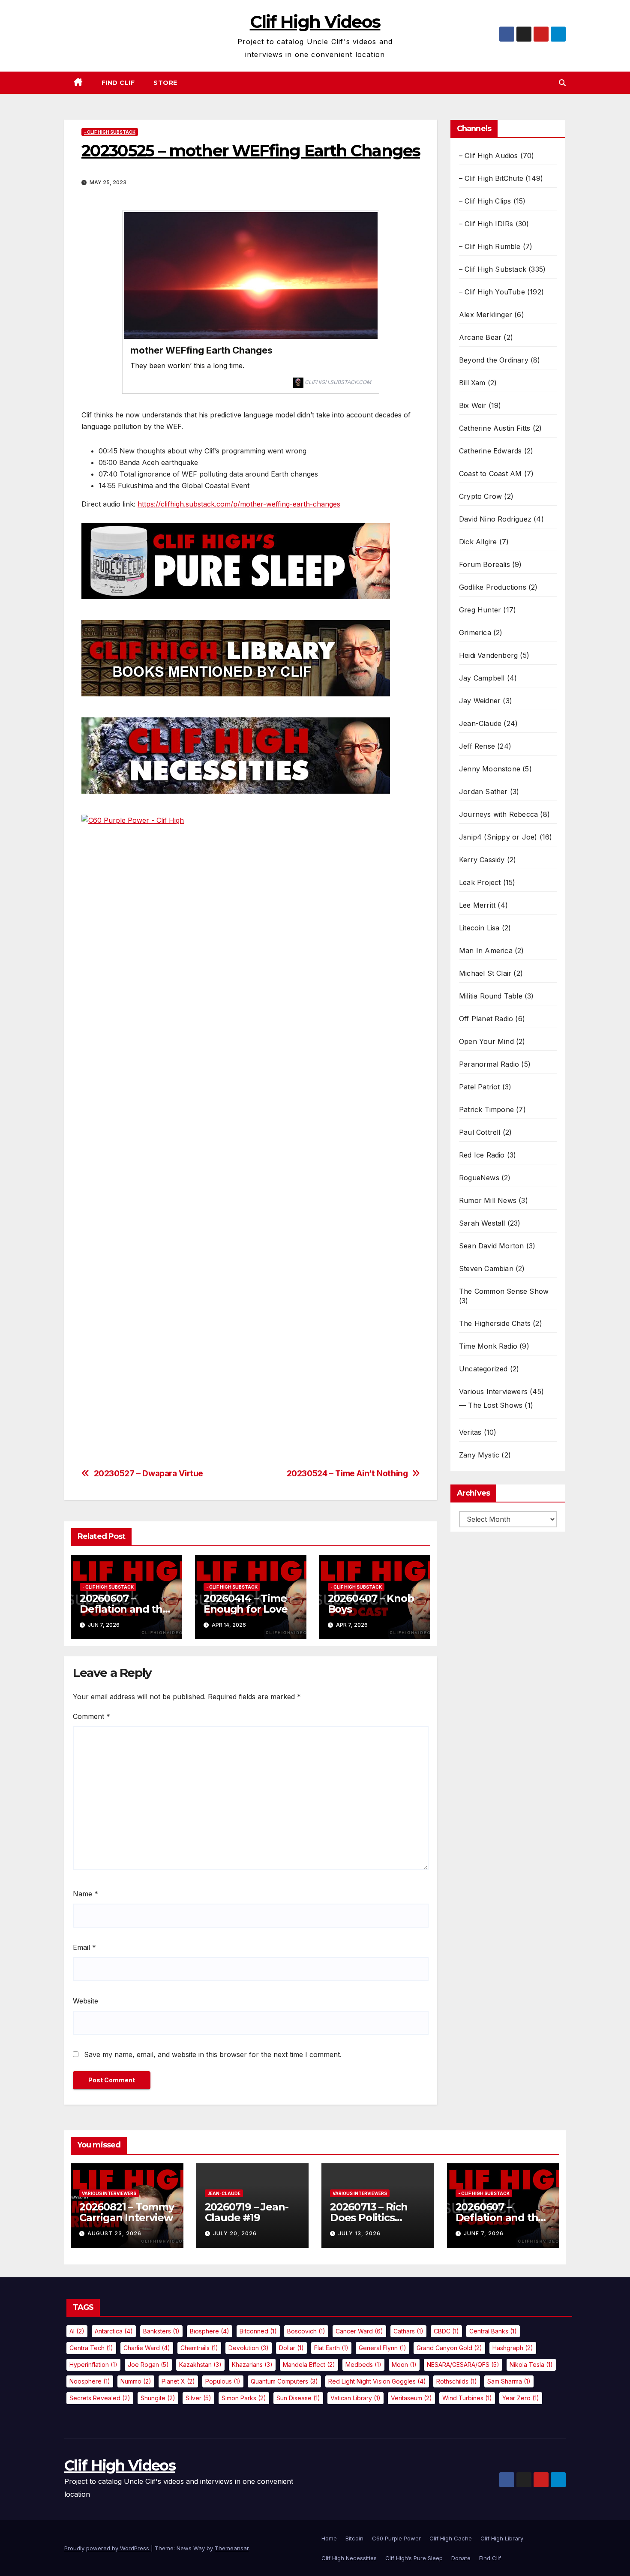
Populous (223, 2381)
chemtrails (199, 2348)
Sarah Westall (482, 1223)
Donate (461, 2558)
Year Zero (521, 2398)
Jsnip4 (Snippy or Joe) (498, 837)
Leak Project (480, 882)
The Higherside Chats (495, 1323)
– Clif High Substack (493, 269)
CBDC (446, 2331)
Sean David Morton (491, 1246)
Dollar (291, 2348)
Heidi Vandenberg (488, 655)
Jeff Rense (477, 746)
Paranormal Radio (489, 1064)
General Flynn (382, 2348)
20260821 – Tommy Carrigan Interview (127, 2212)
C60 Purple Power (396, 2538)
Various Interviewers (493, 1391)
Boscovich (306, 2331)
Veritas (470, 1432)
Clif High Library (502, 2538)
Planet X (178, 2381)
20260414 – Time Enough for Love (245, 1604)
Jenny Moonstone (490, 769)
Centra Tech (91, 2348)
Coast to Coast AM (490, 474)
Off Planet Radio (486, 1019)
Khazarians (252, 2365)
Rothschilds (457, 2381)
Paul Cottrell (480, 1132)
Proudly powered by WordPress (108, 2548)
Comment (91, 1716)
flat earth (331, 2348)
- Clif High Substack (110, 132)
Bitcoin (354, 2538)
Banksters (161, 2331)
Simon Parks (244, 2398)
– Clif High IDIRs (486, 224)
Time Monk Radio (488, 1346)
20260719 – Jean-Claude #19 (247, 2212)
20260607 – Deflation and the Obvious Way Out (124, 1609)
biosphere (210, 2331)
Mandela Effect (309, 2365)
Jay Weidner (480, 701)
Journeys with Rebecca (498, 814)
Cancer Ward (359, 2331)
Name (85, 1894)
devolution (249, 2348)
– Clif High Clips (485, 201)
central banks (493, 2331)
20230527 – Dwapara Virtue (148, 1474)
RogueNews (479, 1178)
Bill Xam (472, 383)
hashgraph (513, 2348)
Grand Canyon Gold (449, 2348)
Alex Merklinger (486, 315)
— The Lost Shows (491, 1405)
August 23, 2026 (114, 2233)
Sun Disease (298, 2398)
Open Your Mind (486, 1041)
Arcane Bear (480, 337)
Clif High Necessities (349, 2558)
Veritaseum (411, 2398)
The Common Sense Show (504, 1291)
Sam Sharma (509, 2381)
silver (198, 2398)
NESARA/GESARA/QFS (463, 2365)
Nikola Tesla (531, 2365)
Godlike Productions (493, 587)
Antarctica (114, 2331)
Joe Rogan (148, 2365)
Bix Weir (473, 405)
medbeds (363, 2365)
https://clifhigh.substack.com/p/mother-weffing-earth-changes (239, 504)
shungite (158, 2398)
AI (77, 2331)
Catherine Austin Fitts (495, 428)
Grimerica (475, 633)
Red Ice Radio (482, 1155)
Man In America (486, 951)
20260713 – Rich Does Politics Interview (369, 2218)
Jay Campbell (482, 678)
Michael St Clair (485, 973)
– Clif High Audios (489, 156)
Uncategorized (483, 1369)
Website (85, 2001)
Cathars (408, 2331)
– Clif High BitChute (491, 178)
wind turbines (467, 2398)
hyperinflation (93, 2365)
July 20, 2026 (235, 2233)
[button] (562, 83)
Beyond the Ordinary (494, 360)
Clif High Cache (451, 2538)
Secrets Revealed (100, 2398)
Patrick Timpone (486, 1110)
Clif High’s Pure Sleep (414, 2558)
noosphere (90, 2381)
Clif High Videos (315, 22)
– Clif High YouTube (492, 292)
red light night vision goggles (377, 2381)
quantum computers (284, 2381)
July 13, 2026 (359, 2233)
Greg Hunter (480, 610)
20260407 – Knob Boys (371, 1604)
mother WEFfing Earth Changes (201, 350)
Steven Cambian (486, 1269)
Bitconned (258, 2331)
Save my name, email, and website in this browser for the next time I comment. (213, 2054)
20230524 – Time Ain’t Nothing (347, 1474)
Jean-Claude (480, 723)
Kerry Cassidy (482, 860)
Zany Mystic (479, 1455)
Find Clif (118, 83)
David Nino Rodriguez (495, 519)
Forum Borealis (484, 564)
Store (165, 83)
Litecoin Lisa (479, 928)
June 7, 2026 (484, 2233)
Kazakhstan (200, 2365)
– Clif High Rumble (490, 246)
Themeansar (232, 2548)
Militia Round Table (491, 996)
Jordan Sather (483, 792)
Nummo (136, 2381)
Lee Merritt (477, 905)
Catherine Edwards (490, 451)
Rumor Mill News (488, 1200)
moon (404, 2365)
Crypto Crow (480, 496)
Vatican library (355, 2398)
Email (84, 1947)
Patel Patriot (480, 1087)
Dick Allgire (478, 542)
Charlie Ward (147, 2348)
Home (329, 2538)
